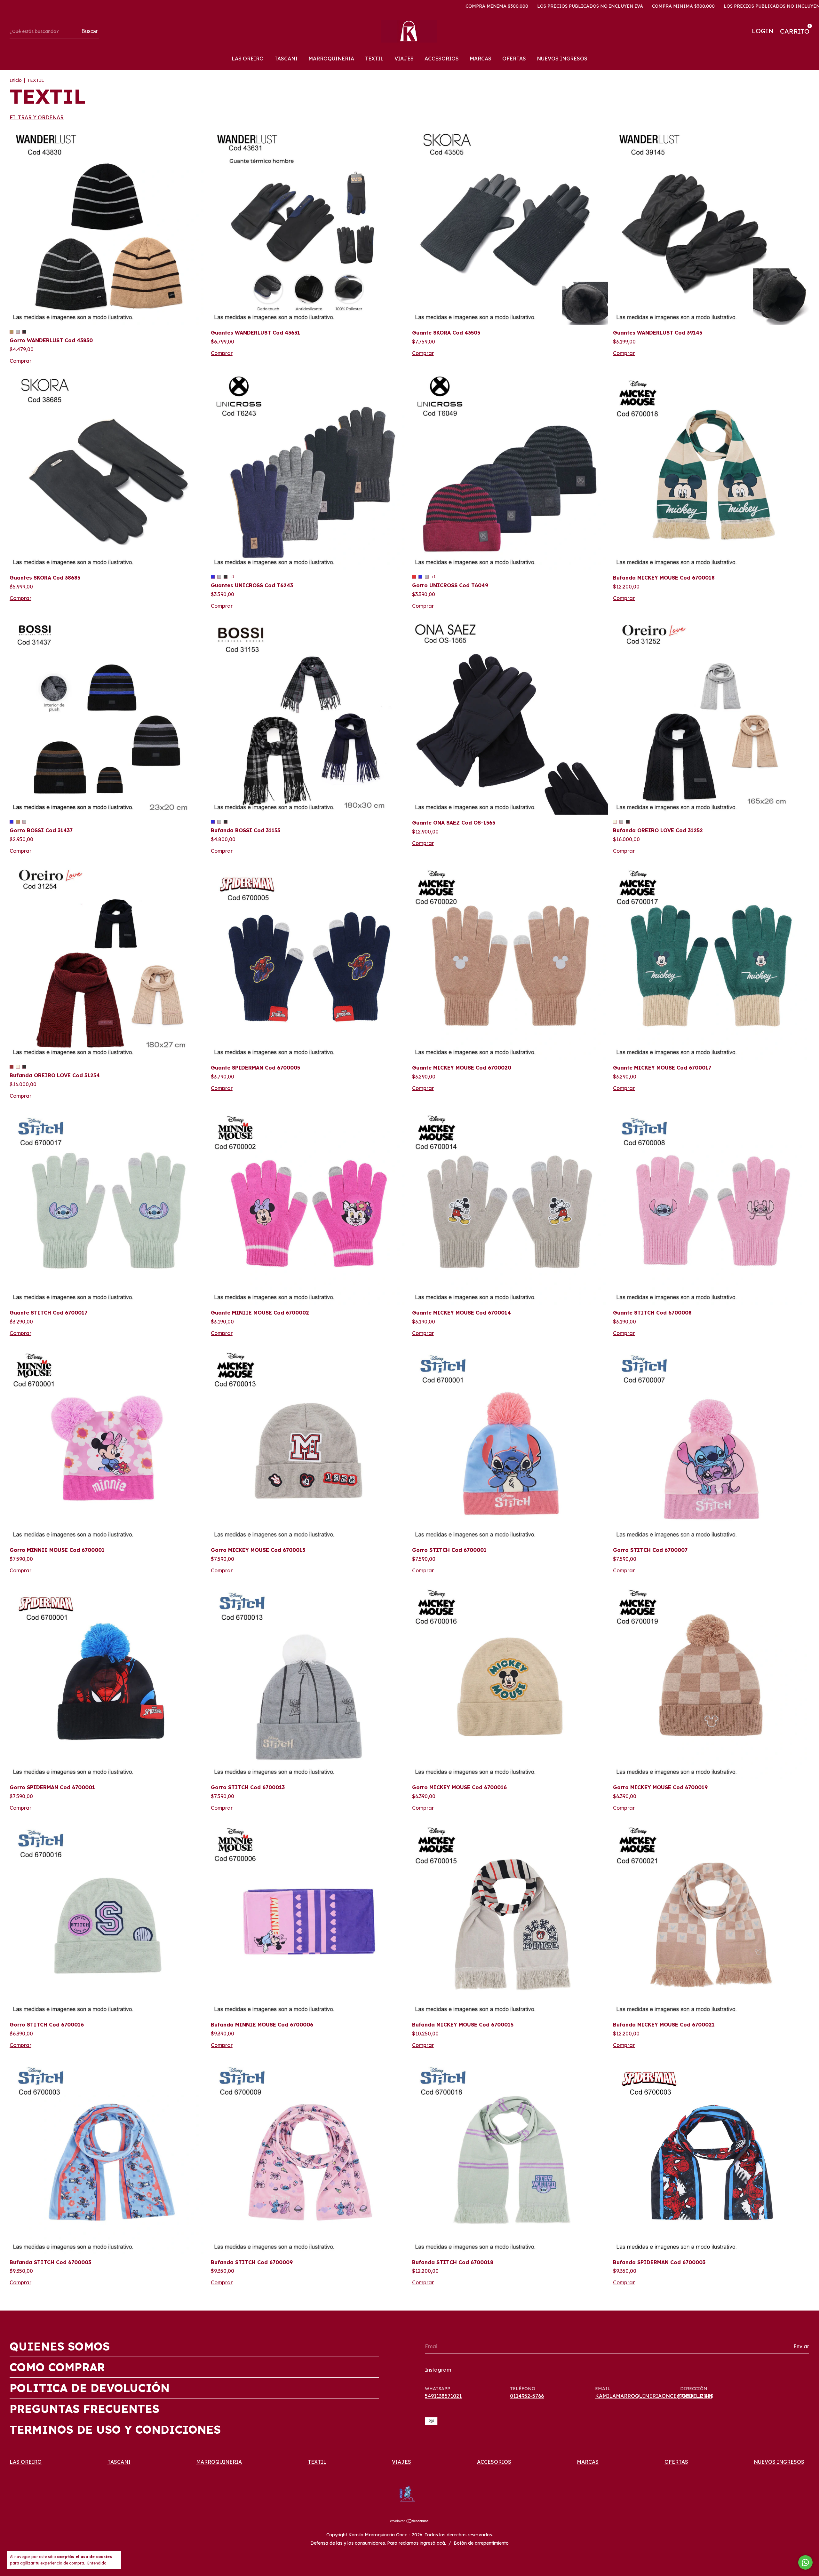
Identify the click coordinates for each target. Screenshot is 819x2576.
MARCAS (481, 59)
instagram (438, 2370)
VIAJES (404, 59)
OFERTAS (514, 59)
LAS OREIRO (248, 59)
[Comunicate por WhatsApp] (805, 2562)
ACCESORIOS (442, 59)
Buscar (90, 31)
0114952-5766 (527, 2396)
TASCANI (286, 59)
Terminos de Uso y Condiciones (115, 2430)
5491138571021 (443, 2396)
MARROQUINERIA (331, 59)
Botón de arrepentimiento (481, 2543)
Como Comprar (57, 2367)
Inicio (16, 80)
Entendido (97, 2563)
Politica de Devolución (90, 2388)
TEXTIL (374, 59)
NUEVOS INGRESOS (562, 59)
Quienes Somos (60, 2346)
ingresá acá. (433, 2543)
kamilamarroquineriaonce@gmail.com (654, 2396)
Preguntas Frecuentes (84, 2409)
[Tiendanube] (410, 2521)
